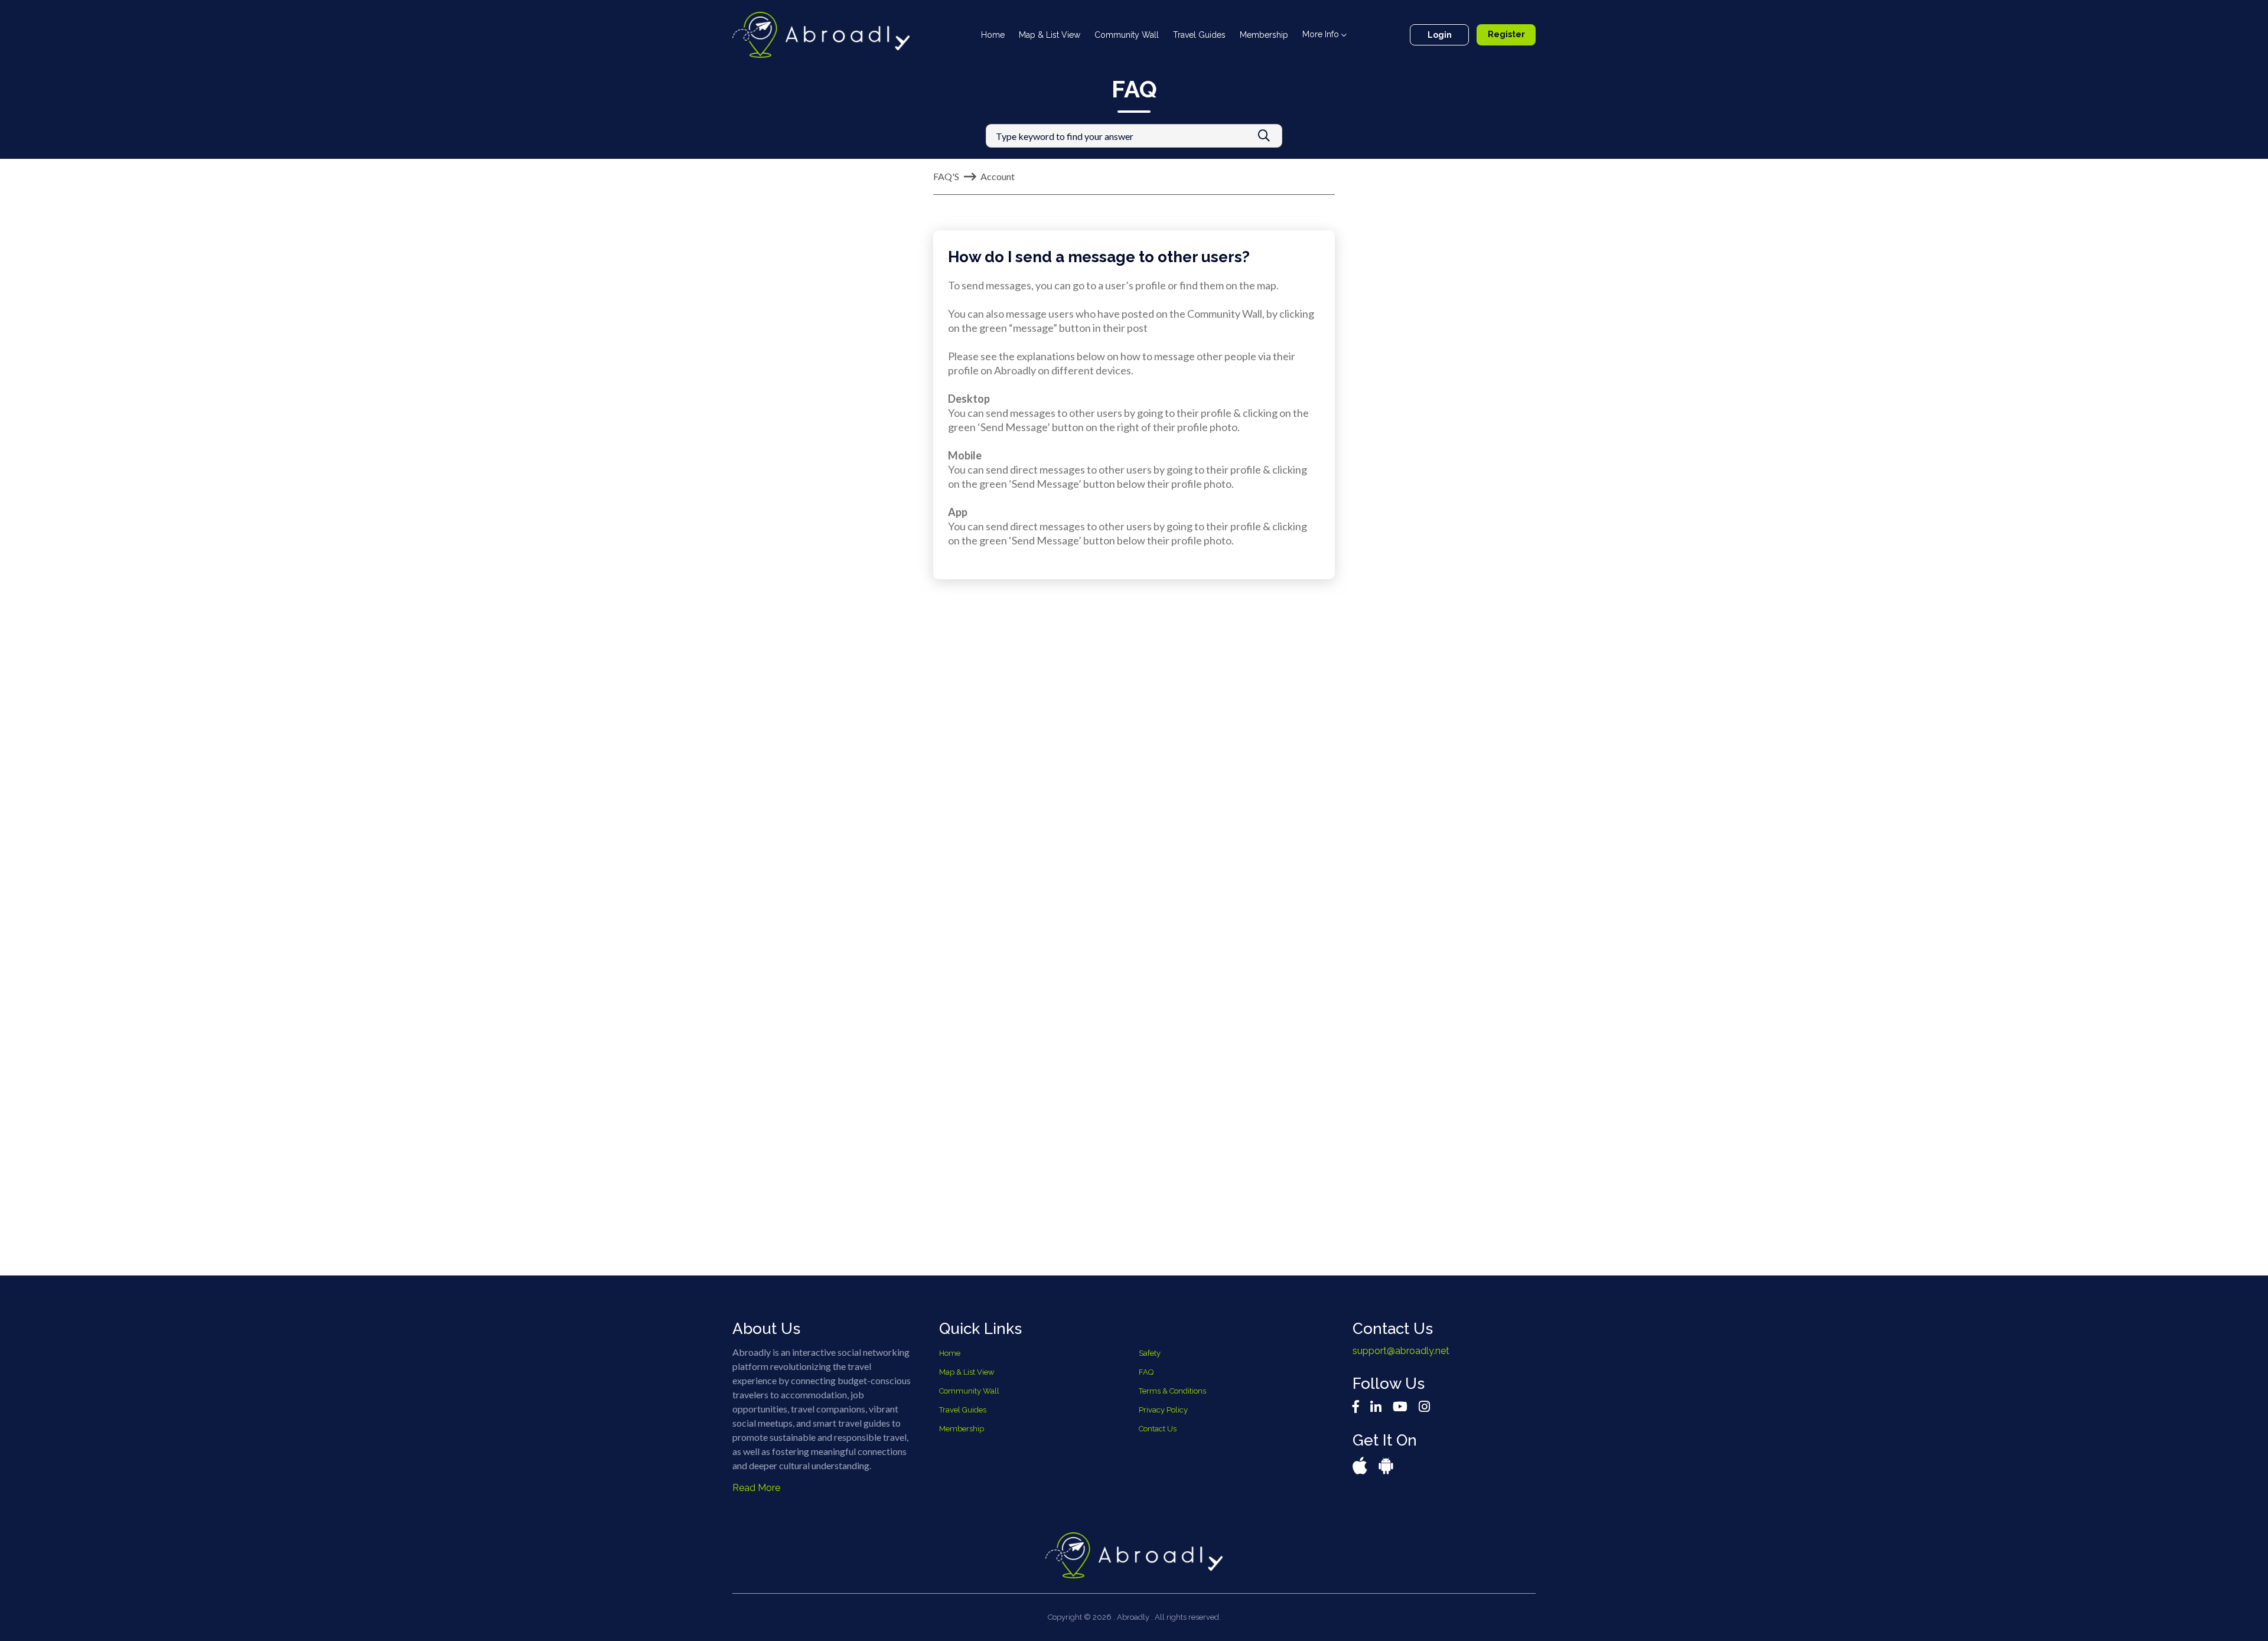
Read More (756, 1488)
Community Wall (1114, 35)
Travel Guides (1187, 35)
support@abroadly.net (1401, 1351)
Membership (1252, 35)
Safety (1150, 1353)
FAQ (1146, 1372)
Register (1499, 35)
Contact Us (1158, 1429)
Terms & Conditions (1172, 1391)
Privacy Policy (1163, 1410)
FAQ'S (946, 176)
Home (983, 35)
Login (1420, 35)
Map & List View (1037, 35)
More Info (1309, 34)
